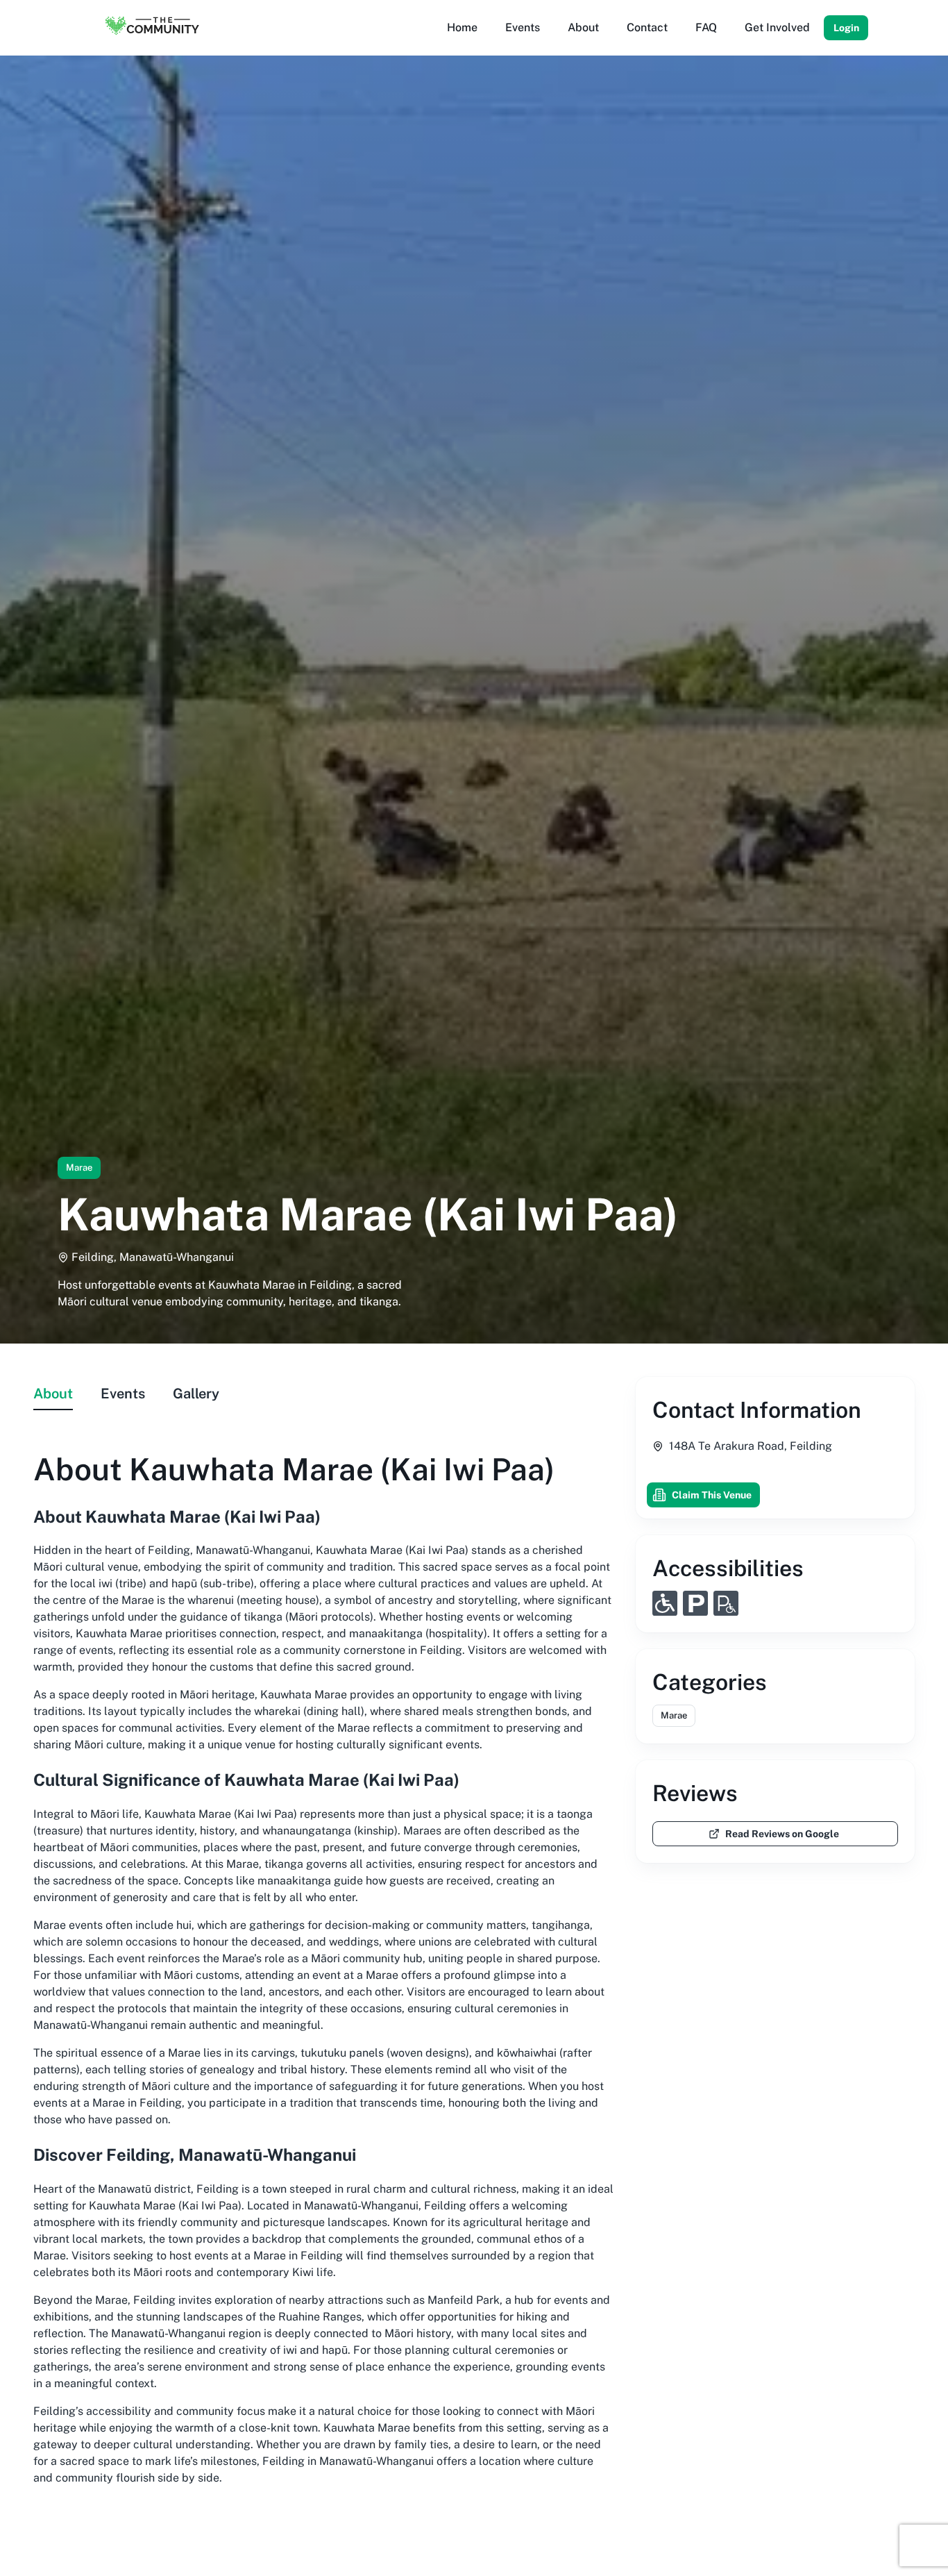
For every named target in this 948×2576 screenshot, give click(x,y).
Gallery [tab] (196, 1394)
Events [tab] (123, 1394)
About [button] (583, 27)
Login (846, 28)
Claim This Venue (712, 1495)
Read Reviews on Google (782, 1834)
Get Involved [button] (777, 27)
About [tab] (53, 1394)
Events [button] (523, 27)
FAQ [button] (706, 27)
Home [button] (462, 27)
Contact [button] (647, 27)
